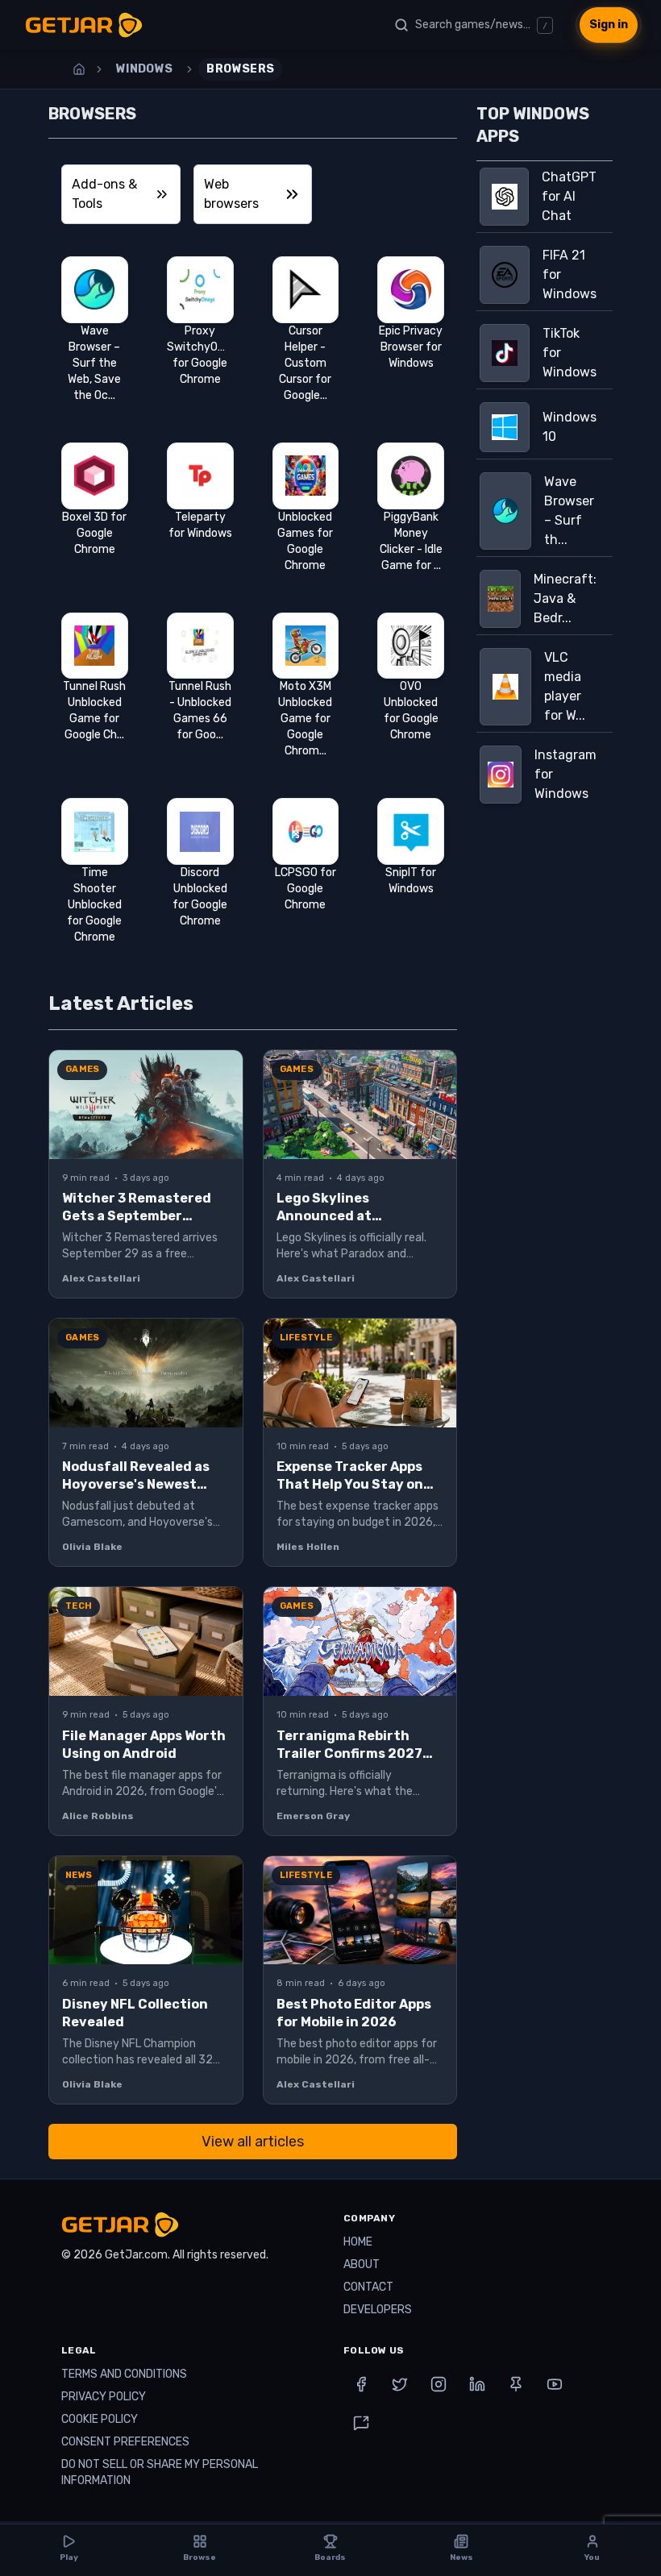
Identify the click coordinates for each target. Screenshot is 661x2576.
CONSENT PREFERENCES (125, 2442)
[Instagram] (439, 2384)
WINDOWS (144, 69)
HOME (358, 2242)
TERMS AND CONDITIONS (124, 2374)
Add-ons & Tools (104, 194)
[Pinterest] (516, 2384)
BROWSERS (240, 69)
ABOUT (362, 2264)
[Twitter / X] (400, 2384)
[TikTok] (361, 2423)
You (592, 2557)
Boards (330, 2557)
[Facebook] (361, 2384)
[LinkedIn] (477, 2384)
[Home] (79, 69)
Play (69, 2557)
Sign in (609, 25)
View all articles (253, 2142)
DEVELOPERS (378, 2310)
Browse (200, 2557)
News (461, 2557)
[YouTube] (555, 2384)
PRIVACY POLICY (104, 2397)
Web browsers (231, 194)
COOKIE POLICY (100, 2419)
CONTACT (368, 2287)
